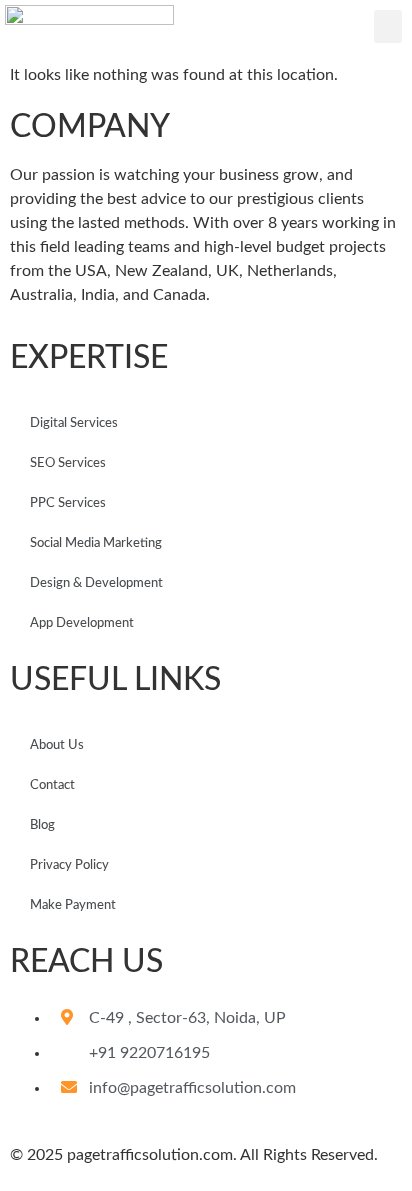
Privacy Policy (69, 865)
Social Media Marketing (96, 543)
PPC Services (68, 503)
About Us (57, 745)
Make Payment (73, 905)
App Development (82, 623)
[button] (388, 26)
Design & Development (96, 583)
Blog (42, 825)
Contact (52, 785)
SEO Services (68, 463)
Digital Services (74, 423)
